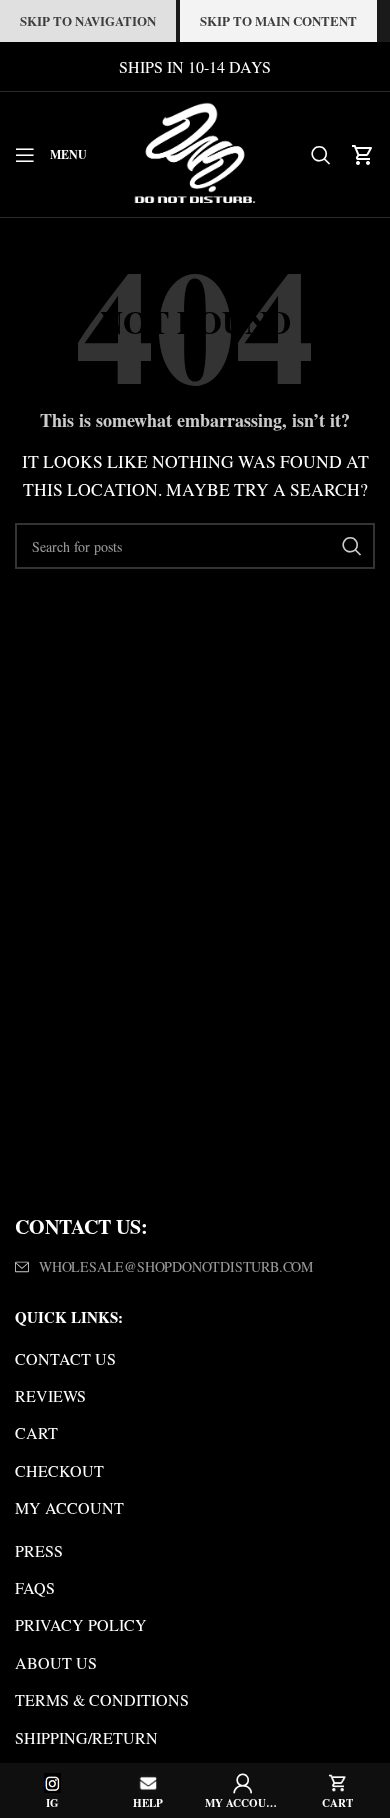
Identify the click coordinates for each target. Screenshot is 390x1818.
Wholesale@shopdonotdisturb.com (176, 1266)
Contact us (65, 1358)
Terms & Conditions (102, 1699)
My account (69, 1507)
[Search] (321, 155)
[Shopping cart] (363, 155)
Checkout (59, 1470)
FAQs (35, 1587)
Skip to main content (278, 20)
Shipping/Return (86, 1737)
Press (39, 1550)
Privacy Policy (81, 1624)
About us (56, 1662)
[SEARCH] (352, 546)
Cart (36, 1432)
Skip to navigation (88, 20)
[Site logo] (195, 151)
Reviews (50, 1395)
